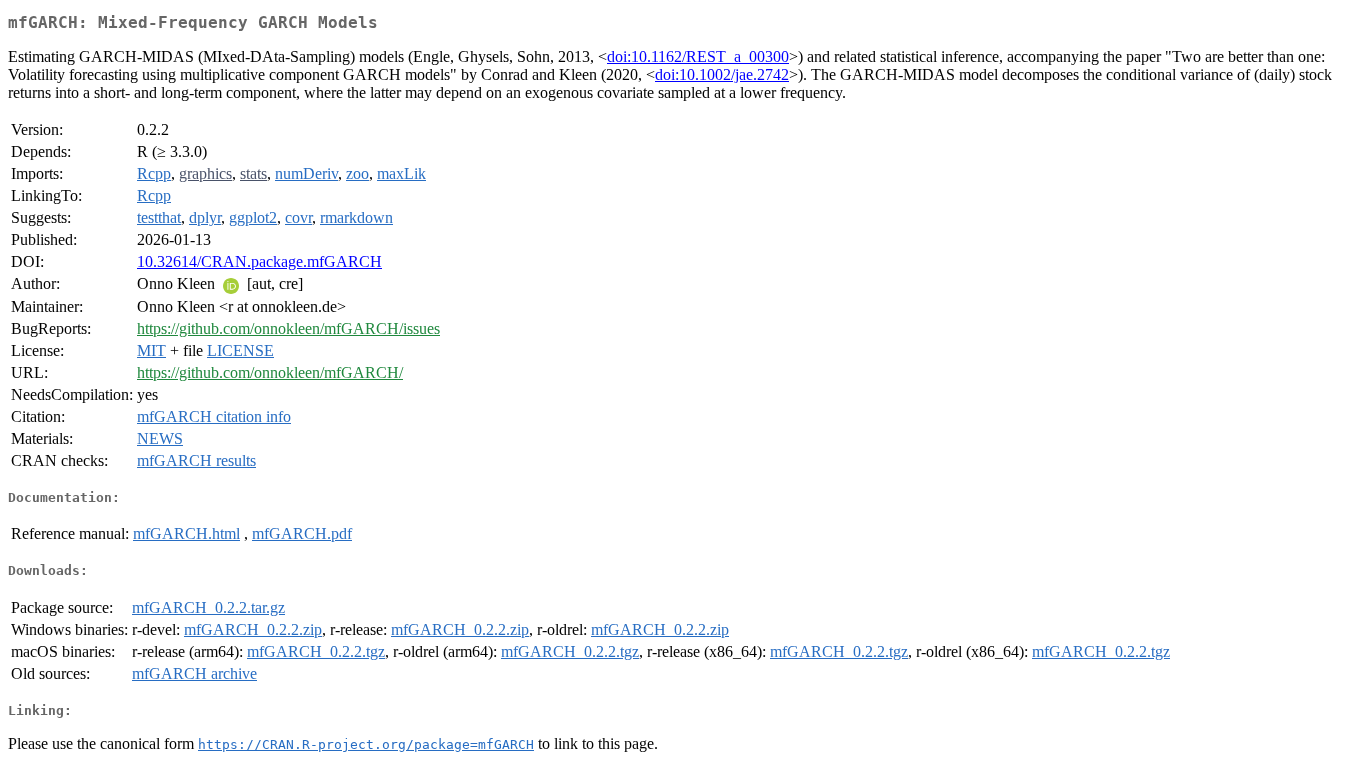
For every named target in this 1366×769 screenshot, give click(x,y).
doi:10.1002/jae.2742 (722, 74)
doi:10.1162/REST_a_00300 (698, 56)
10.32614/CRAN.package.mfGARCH (259, 261)
